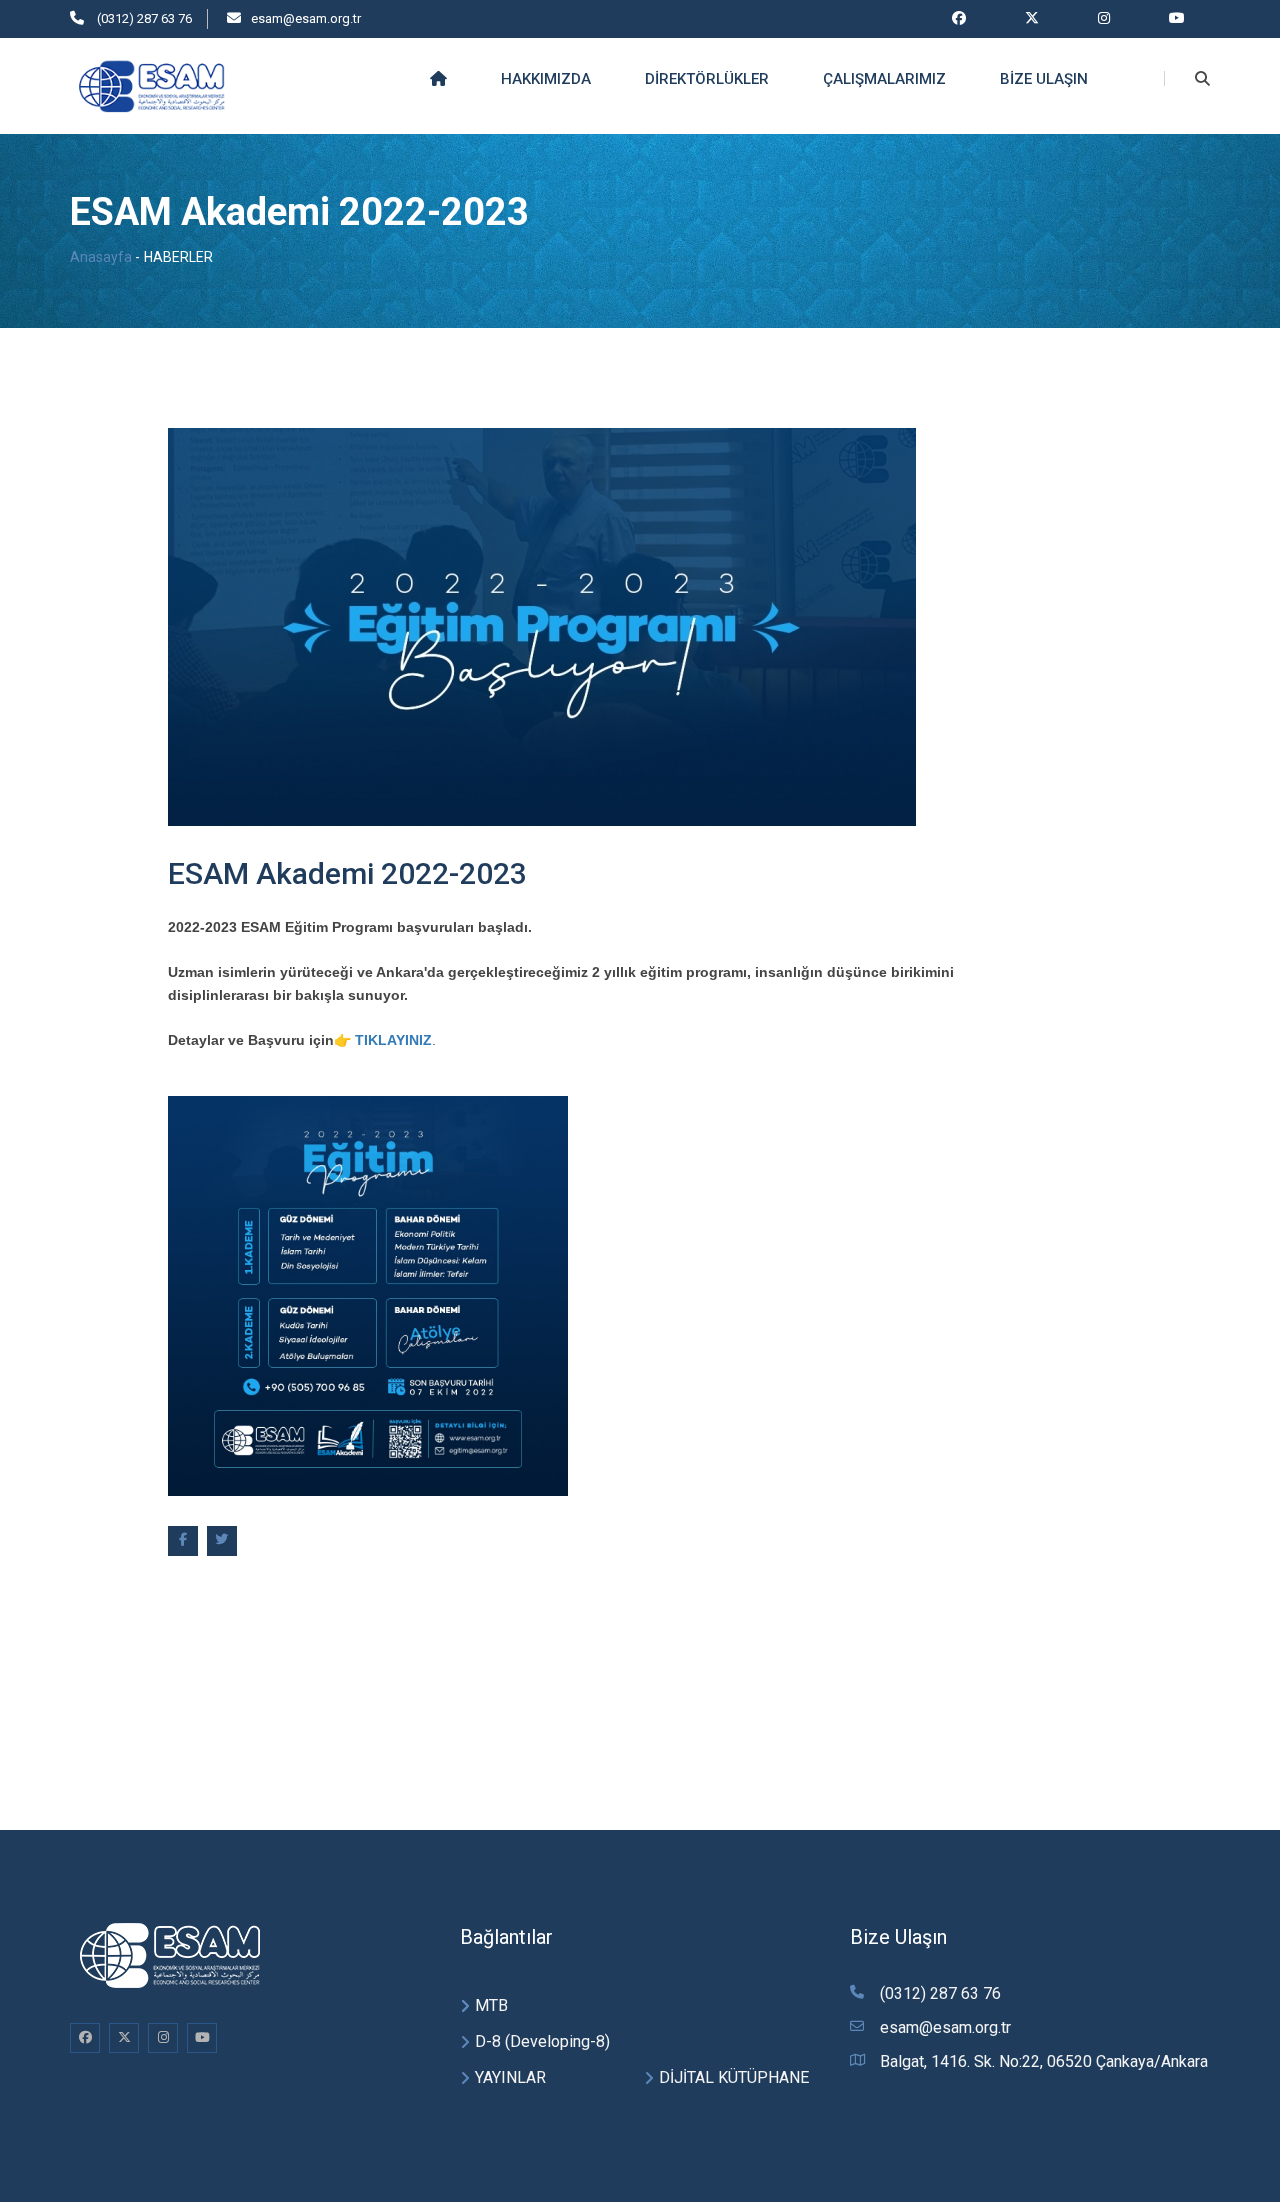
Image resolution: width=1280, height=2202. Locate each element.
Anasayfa (101, 257)
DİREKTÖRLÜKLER (707, 79)
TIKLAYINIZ (393, 1040)
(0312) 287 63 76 (143, 18)
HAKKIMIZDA (546, 79)
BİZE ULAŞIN (1044, 79)
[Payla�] (183, 1541)
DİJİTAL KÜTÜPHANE (734, 2077)
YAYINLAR (510, 2077)
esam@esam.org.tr (306, 18)
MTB (491, 2005)
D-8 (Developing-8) (542, 2041)
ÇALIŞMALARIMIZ (884, 79)
